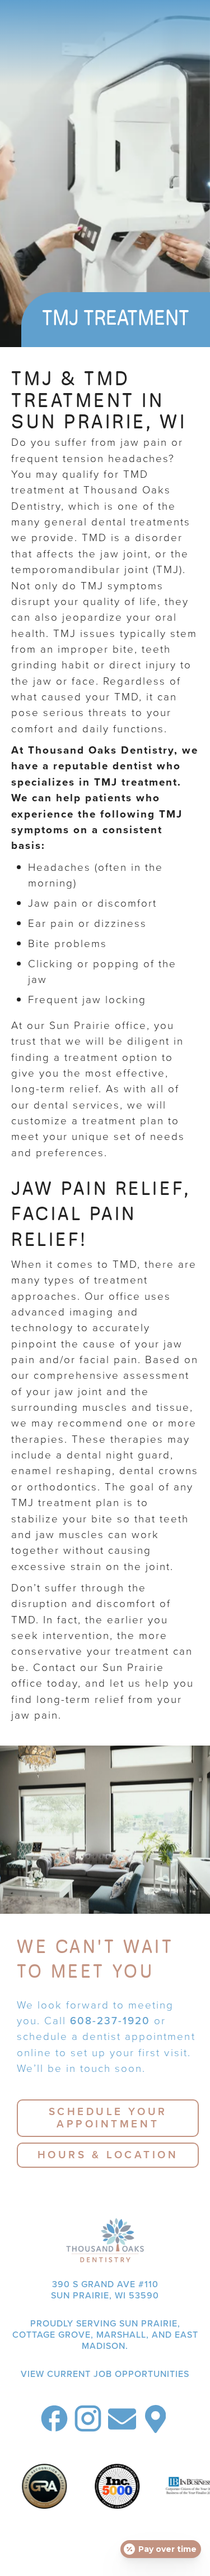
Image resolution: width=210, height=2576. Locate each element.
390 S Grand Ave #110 (105, 2289)
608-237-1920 (110, 2021)
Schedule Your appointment (108, 2118)
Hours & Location (108, 2155)
